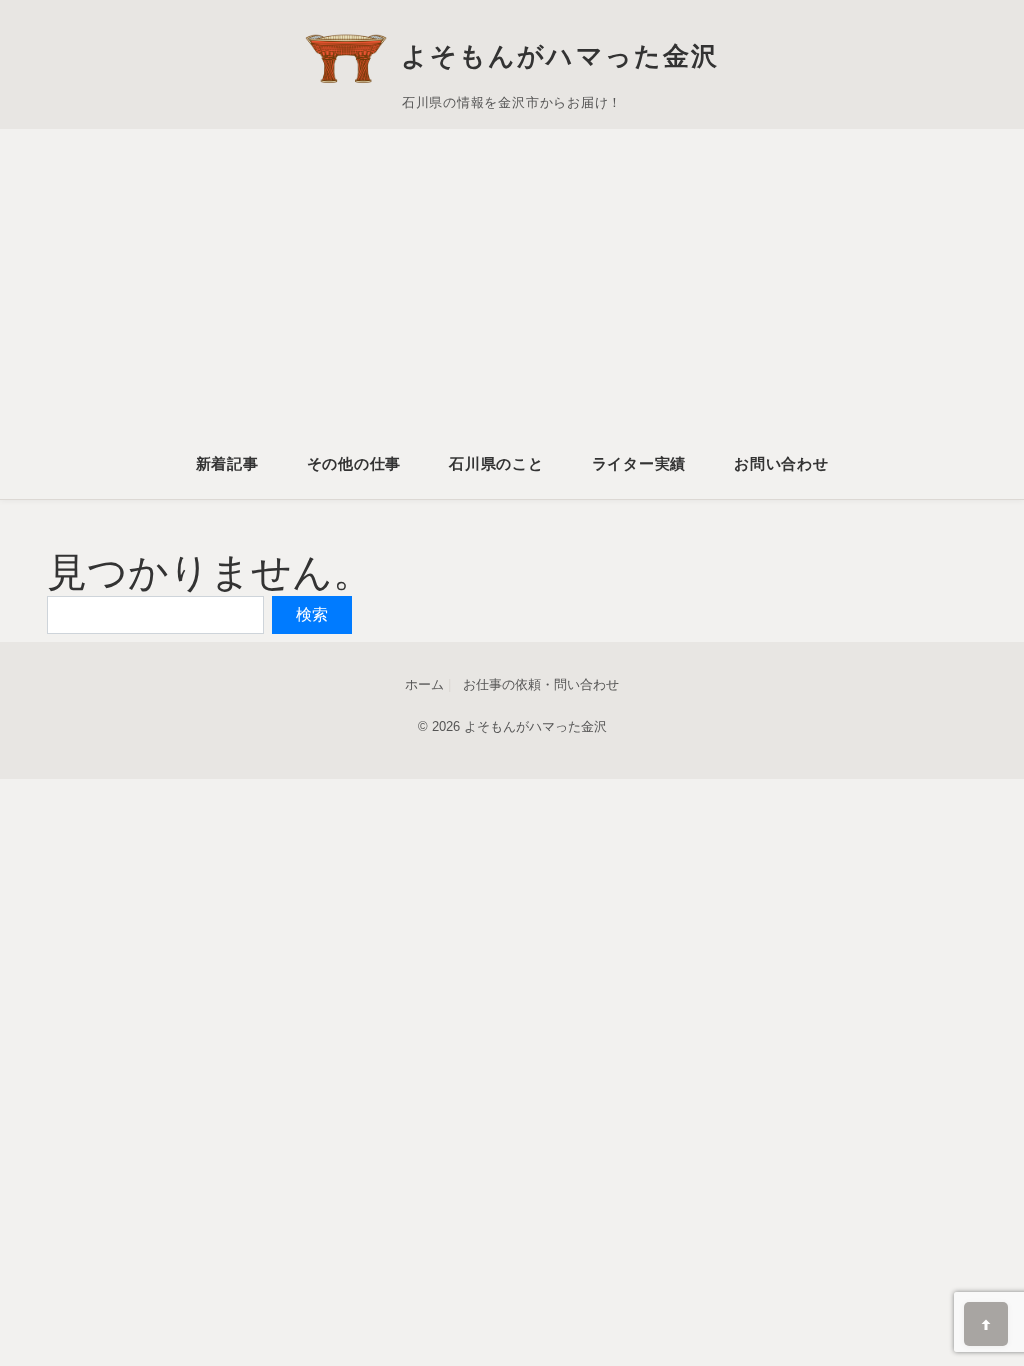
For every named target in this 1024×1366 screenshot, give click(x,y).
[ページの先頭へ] (986, 1324)
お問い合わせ (781, 463)
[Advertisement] (512, 297)
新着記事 (227, 463)
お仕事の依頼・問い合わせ (541, 684)
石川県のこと (496, 463)
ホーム (424, 684)
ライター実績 (639, 463)
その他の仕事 (354, 463)
